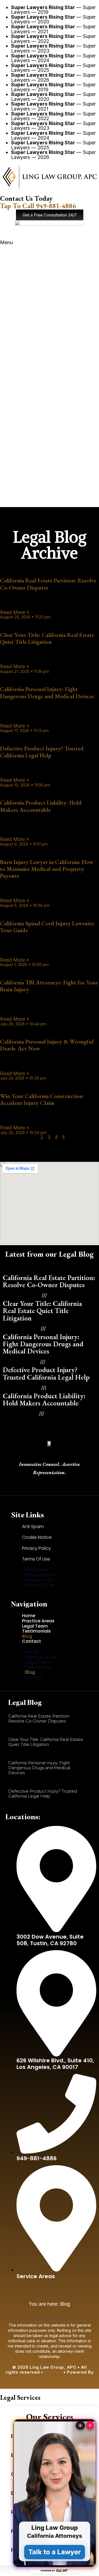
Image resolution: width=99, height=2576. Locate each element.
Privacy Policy (36, 1548)
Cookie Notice (37, 1537)
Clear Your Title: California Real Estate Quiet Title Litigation (47, 638)
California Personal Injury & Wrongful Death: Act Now (47, 1045)
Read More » (15, 612)
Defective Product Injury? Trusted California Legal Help (42, 752)
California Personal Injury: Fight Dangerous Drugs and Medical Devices (47, 692)
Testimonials (36, 1631)
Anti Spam (33, 1527)
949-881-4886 (38, 206)
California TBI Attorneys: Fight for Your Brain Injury (49, 986)
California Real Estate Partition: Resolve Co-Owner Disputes (48, 584)
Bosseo (50, 2377)
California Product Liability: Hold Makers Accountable (41, 806)
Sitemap (53, 2372)
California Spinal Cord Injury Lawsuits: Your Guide (47, 927)
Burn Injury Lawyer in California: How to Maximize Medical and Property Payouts (47, 869)
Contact (31, 1641)
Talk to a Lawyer (55, 2552)
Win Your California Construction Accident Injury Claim (42, 1099)
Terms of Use (36, 1559)
